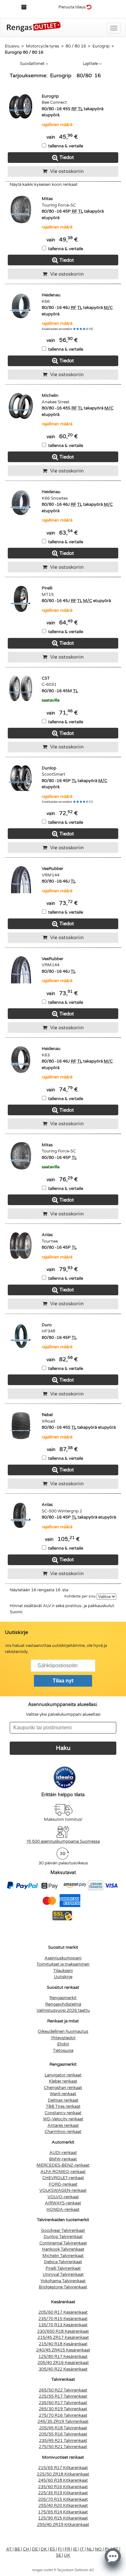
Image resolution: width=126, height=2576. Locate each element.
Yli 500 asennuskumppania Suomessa (63, 1841)
